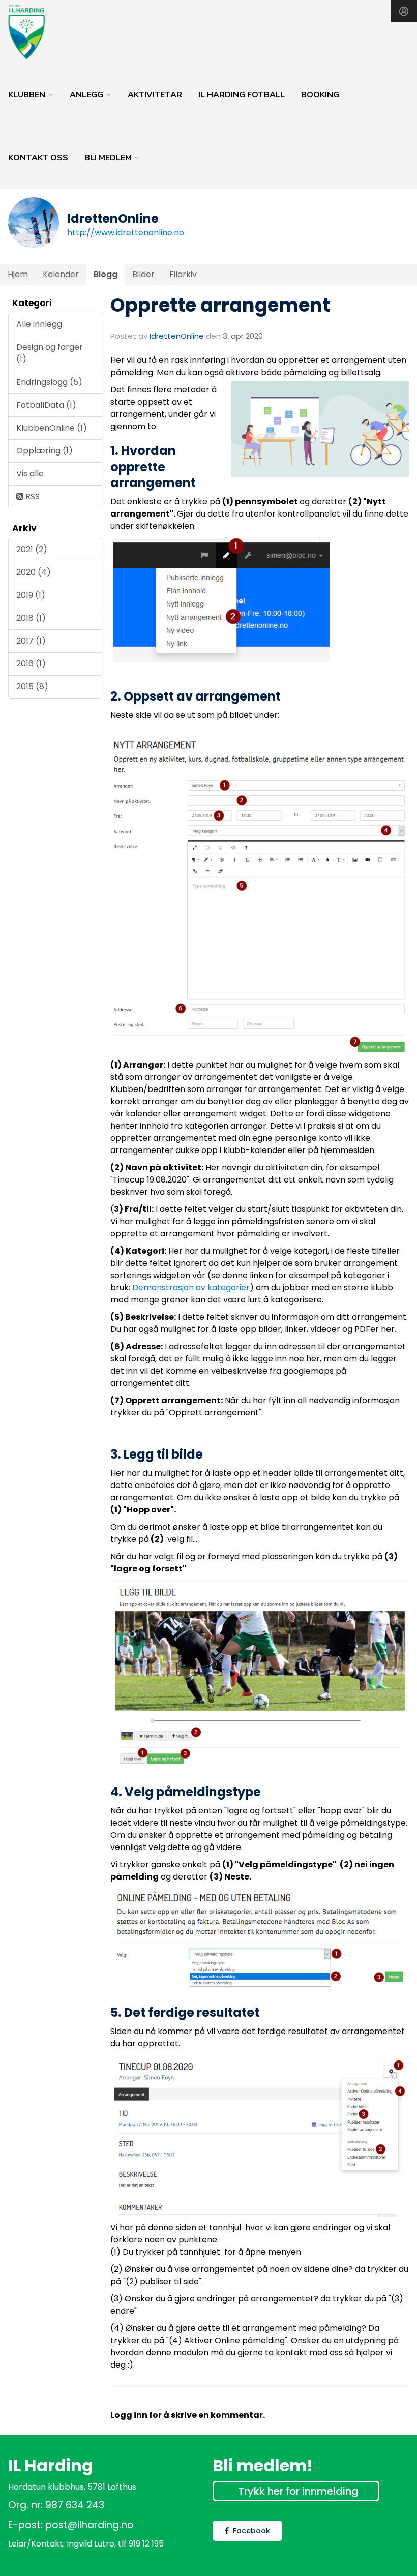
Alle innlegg (39, 324)
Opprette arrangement (220, 305)
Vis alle (30, 474)
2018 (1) (31, 618)
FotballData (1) (46, 405)
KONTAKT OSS (38, 158)
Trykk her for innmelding (298, 2491)
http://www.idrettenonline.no (126, 233)
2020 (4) (34, 572)
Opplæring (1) (44, 451)
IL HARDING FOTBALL (242, 95)
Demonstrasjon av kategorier (191, 1287)
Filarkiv (183, 274)
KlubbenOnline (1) (52, 428)
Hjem (18, 274)
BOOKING (320, 95)
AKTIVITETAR (155, 95)
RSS (32, 496)
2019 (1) (31, 595)
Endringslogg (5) (49, 382)
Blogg (106, 274)
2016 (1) (31, 664)
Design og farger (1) (50, 353)
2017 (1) (31, 641)
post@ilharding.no (90, 2525)
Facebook (251, 2531)
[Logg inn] (404, 11)
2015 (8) (32, 687)
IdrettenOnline (178, 336)
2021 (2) (32, 549)
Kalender (61, 274)
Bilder (143, 274)
